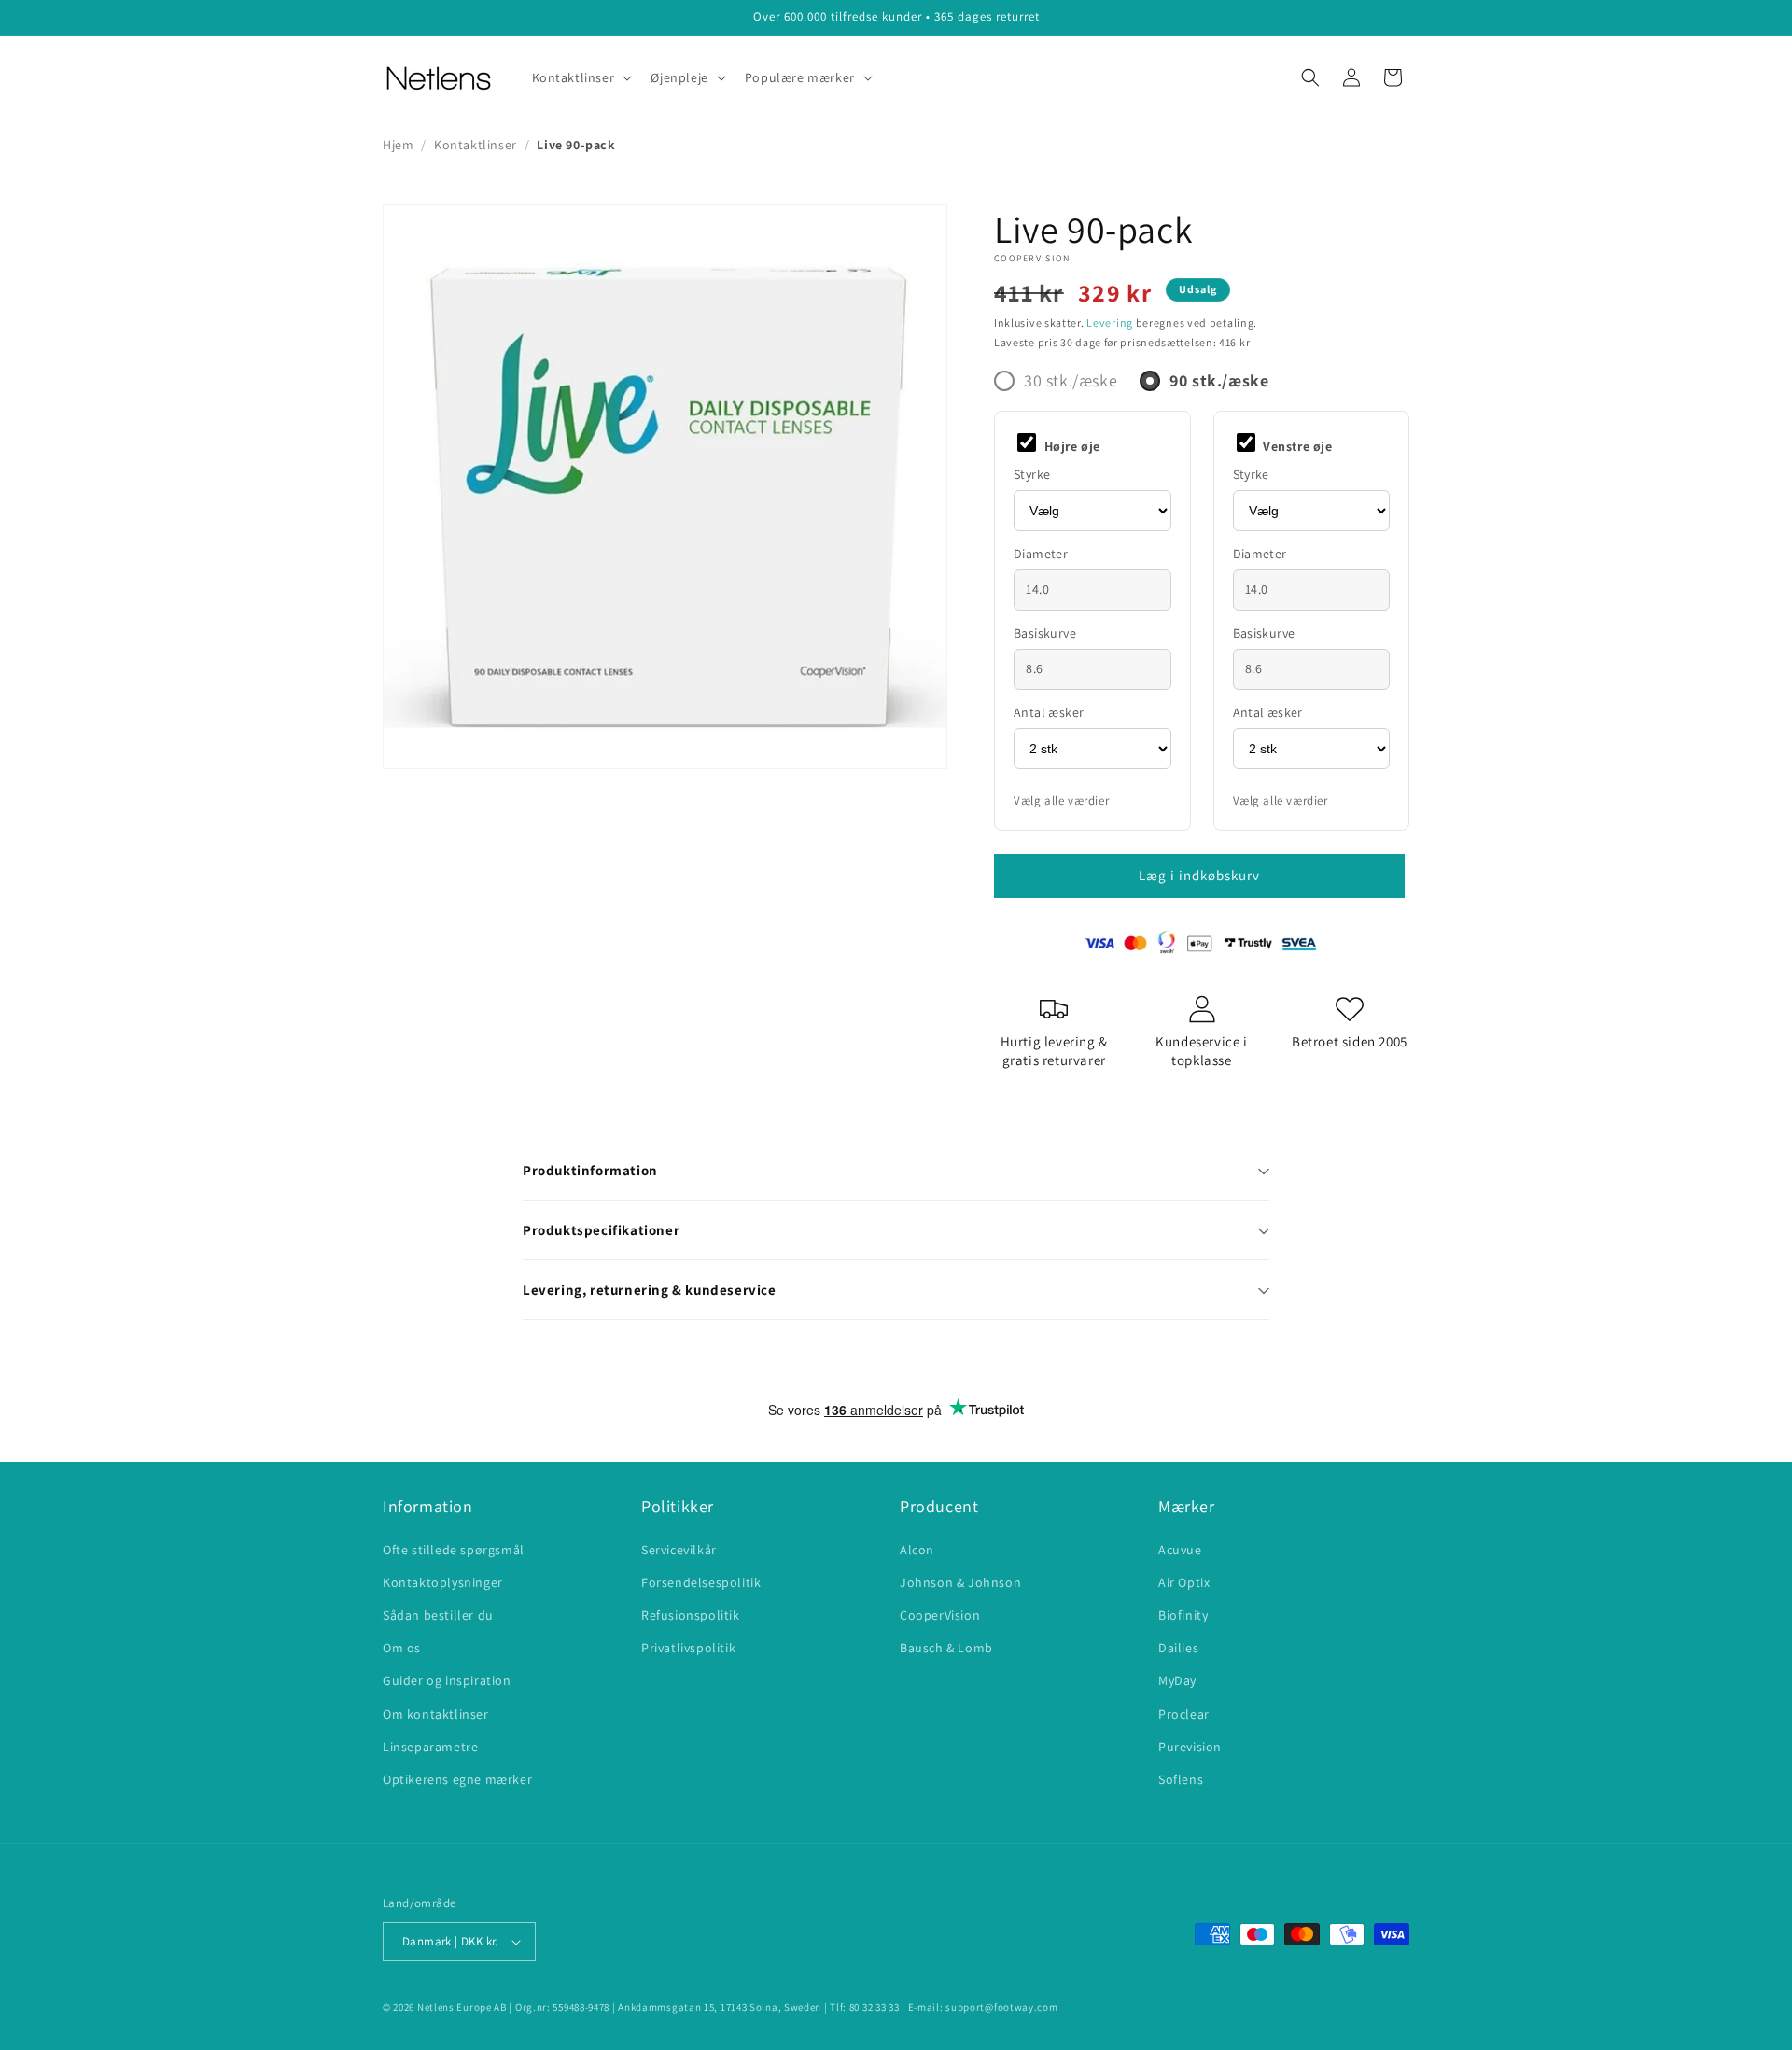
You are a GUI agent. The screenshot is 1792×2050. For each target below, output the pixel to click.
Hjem (398, 145)
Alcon (917, 1550)
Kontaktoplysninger (443, 1582)
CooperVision (1032, 258)
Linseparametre (430, 1747)
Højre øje (1071, 446)
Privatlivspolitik (688, 1648)
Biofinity (1183, 1615)
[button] (581, 77)
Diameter (1041, 554)
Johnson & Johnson (960, 1582)
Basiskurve (1045, 633)
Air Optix (1184, 1582)
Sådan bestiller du (438, 1615)
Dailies (1178, 1648)
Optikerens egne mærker (457, 1779)
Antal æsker (1049, 712)
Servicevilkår (679, 1550)
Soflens (1181, 1779)
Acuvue (1180, 1550)
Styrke (1032, 474)
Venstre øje (1296, 446)
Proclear (1184, 1714)
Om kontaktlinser (436, 1714)
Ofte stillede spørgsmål (454, 1550)
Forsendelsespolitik (701, 1582)
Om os (402, 1648)
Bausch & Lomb (946, 1648)
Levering (1110, 323)
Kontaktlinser (476, 145)
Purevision (1190, 1747)
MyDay (1177, 1680)
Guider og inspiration (447, 1680)
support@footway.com (1001, 2007)
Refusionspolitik (691, 1615)
